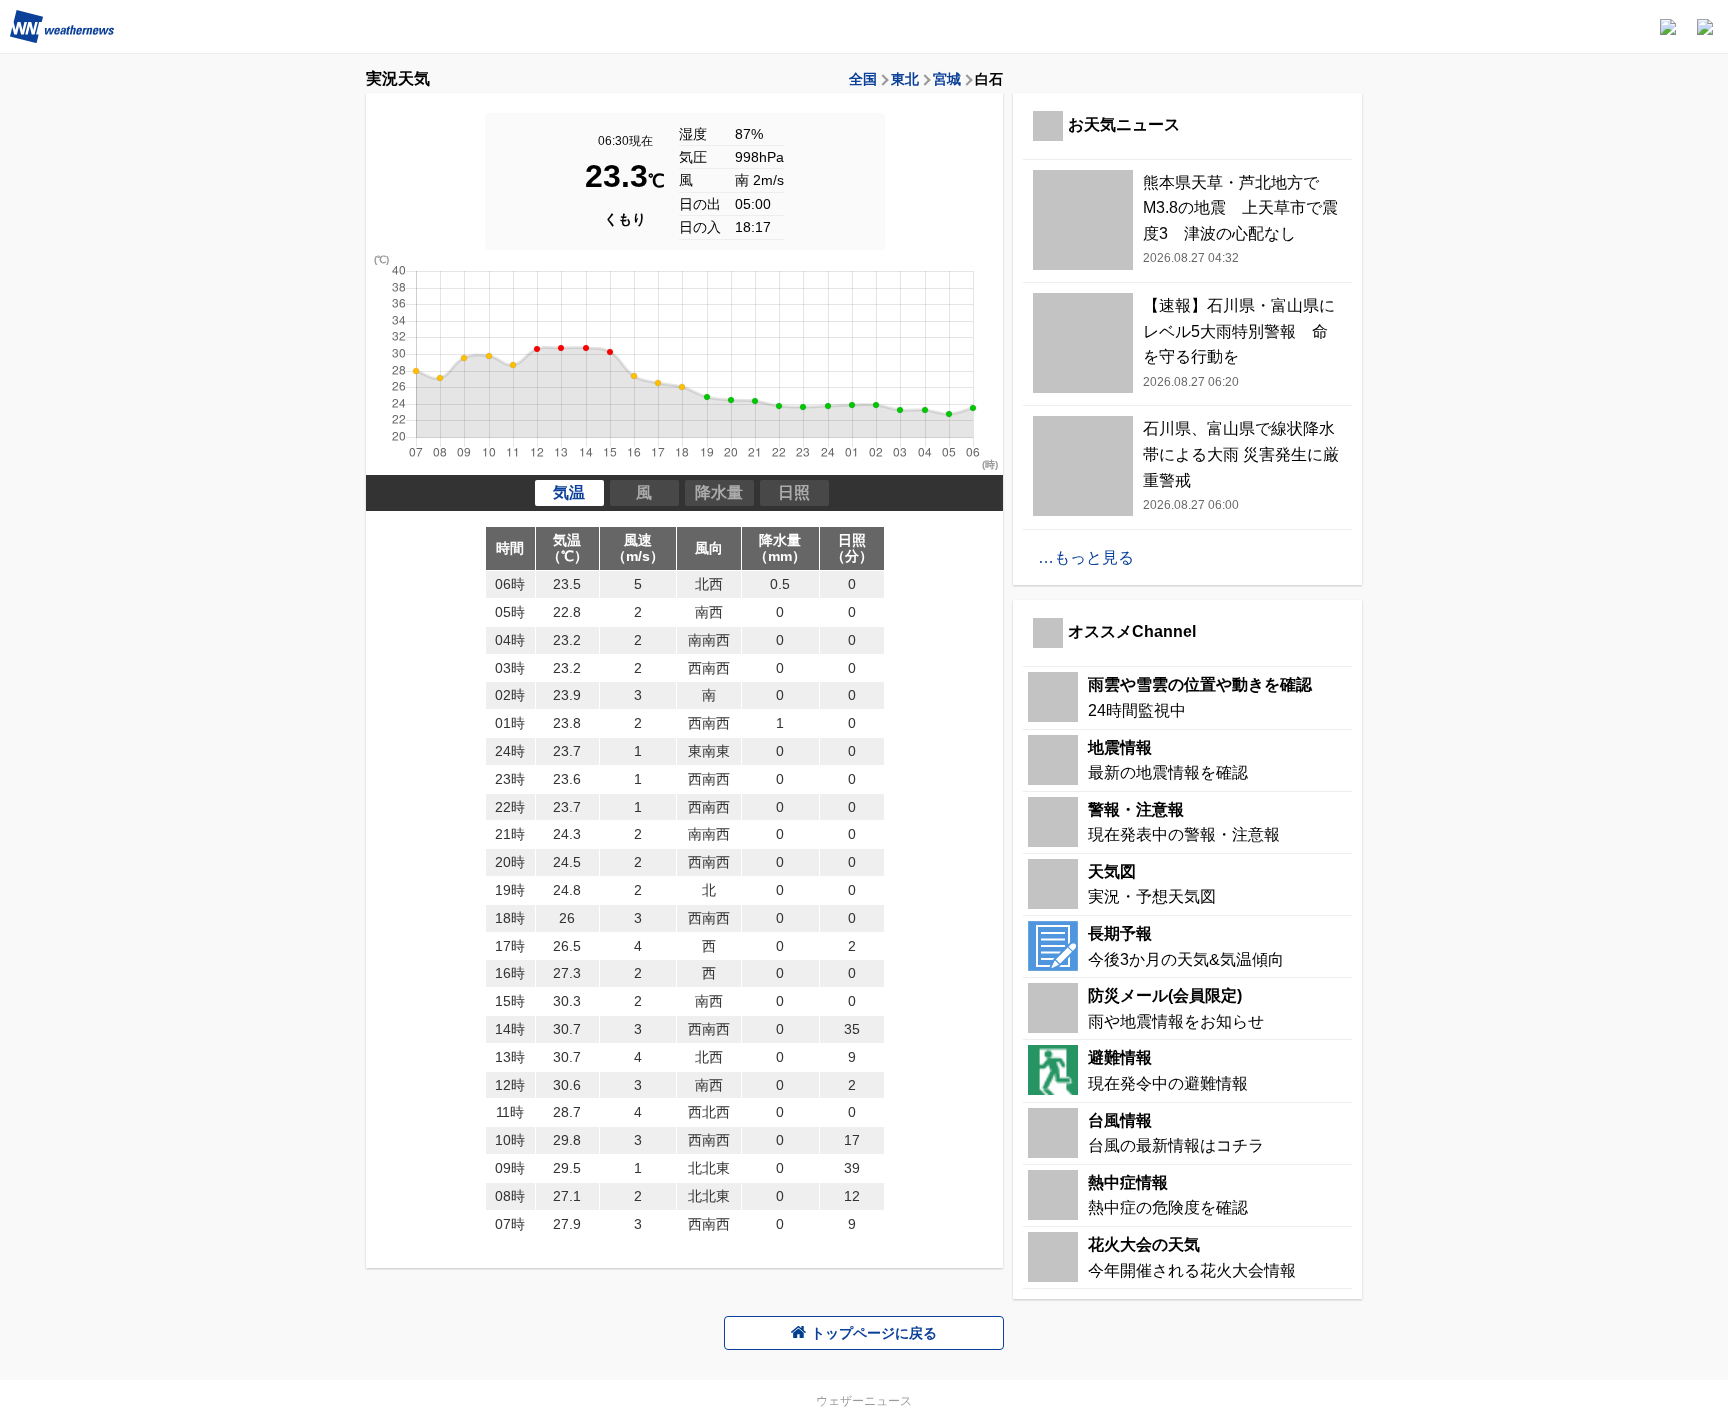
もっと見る (1094, 557)
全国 (863, 79)
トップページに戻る (874, 1333)
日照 (794, 492)
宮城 (947, 79)
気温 (569, 492)
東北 (905, 79)
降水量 (719, 492)
